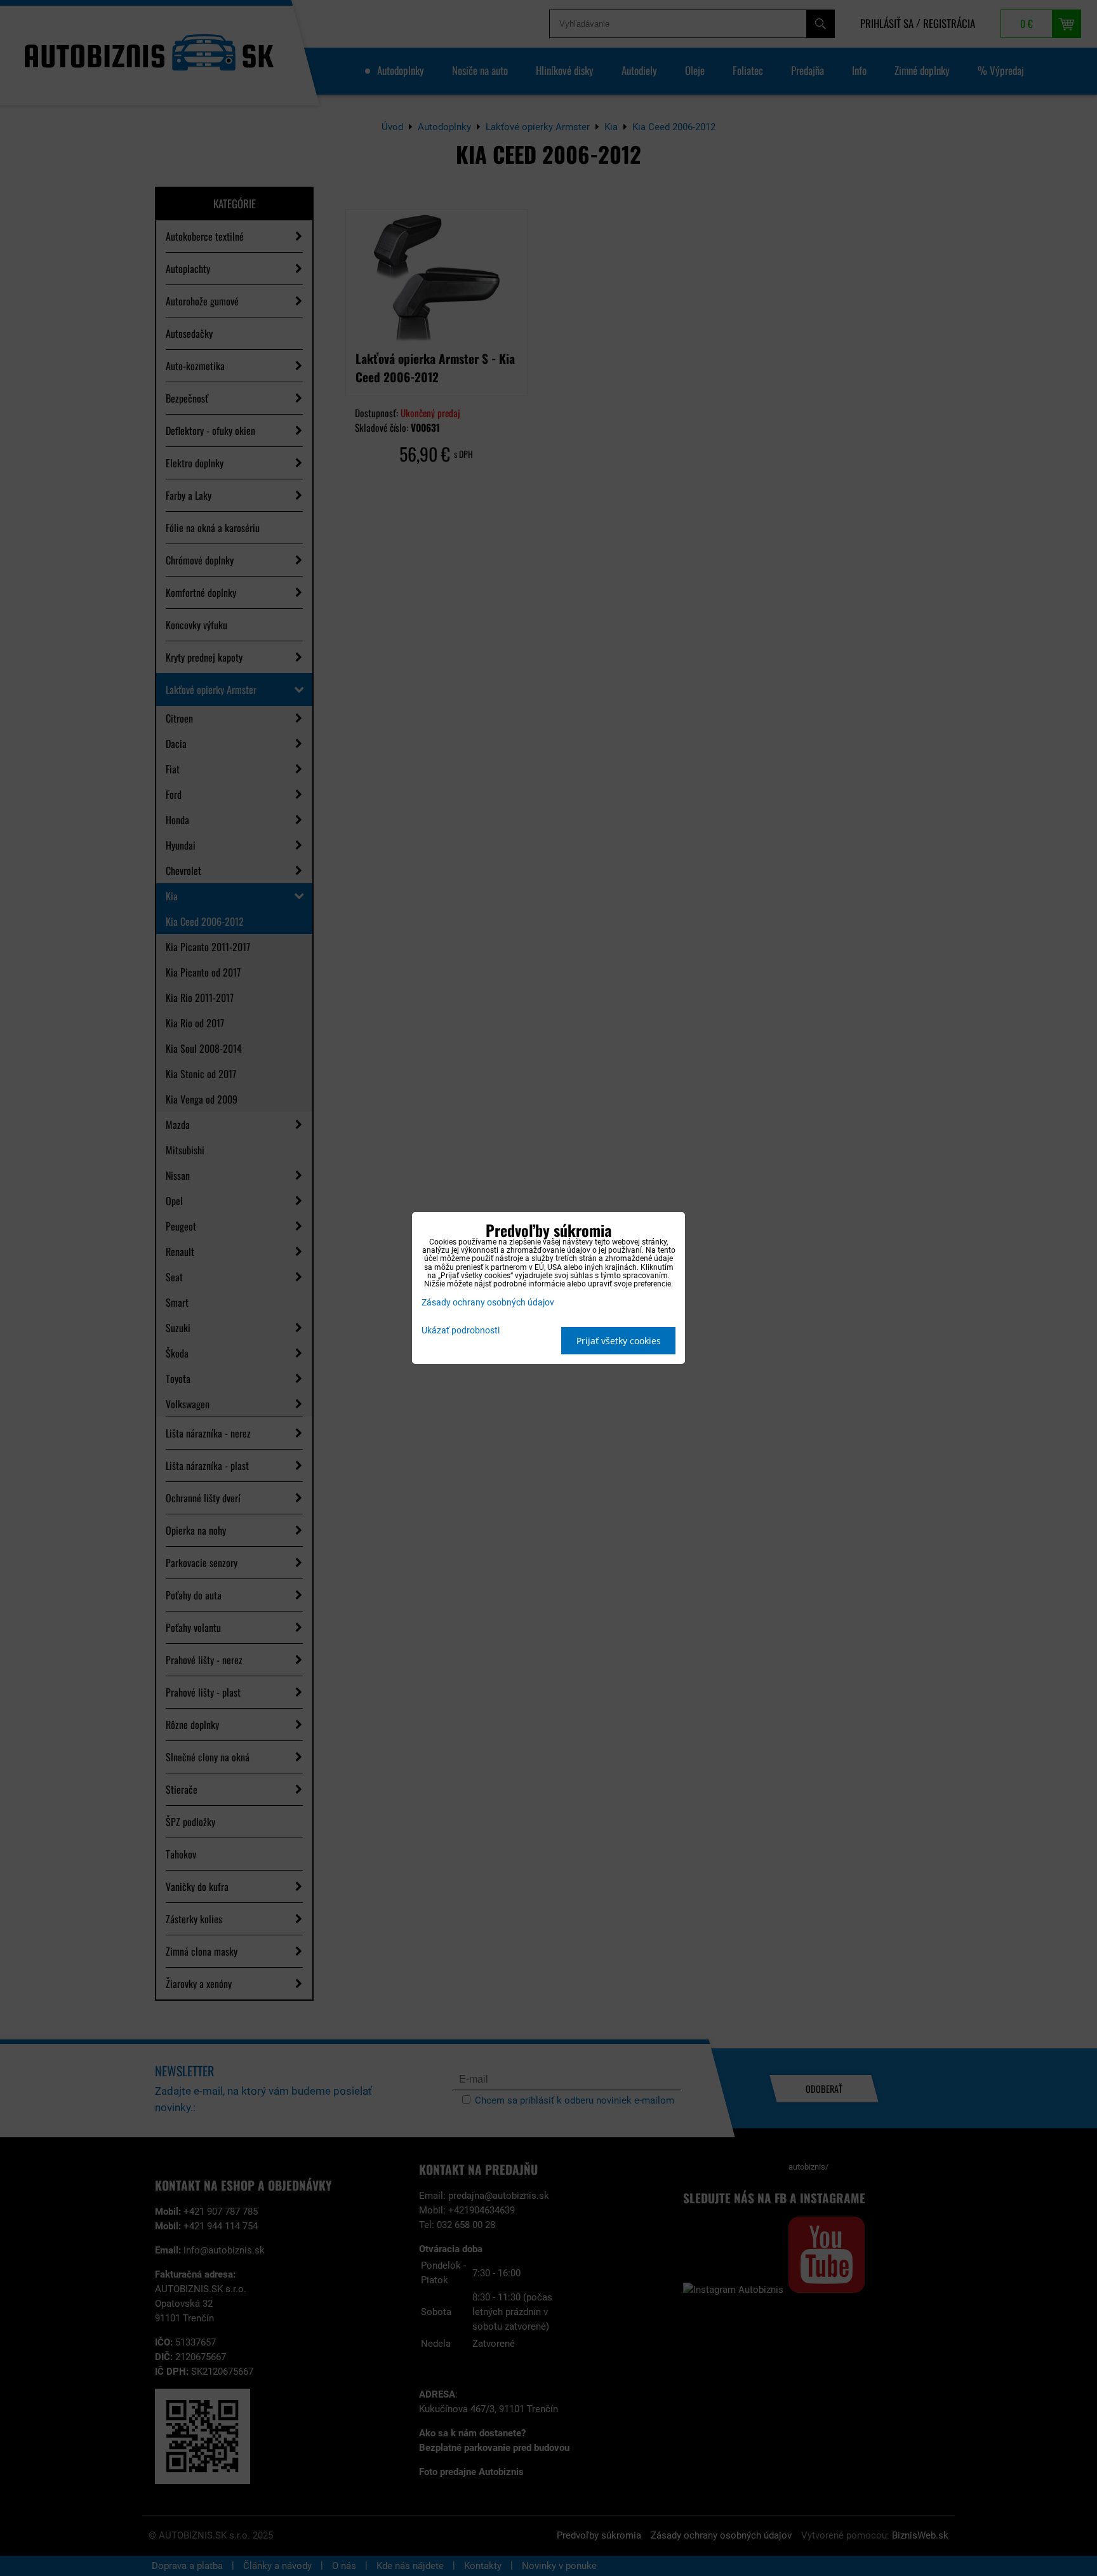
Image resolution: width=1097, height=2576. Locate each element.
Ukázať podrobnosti (461, 1331)
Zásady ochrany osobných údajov (488, 1303)
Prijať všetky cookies (619, 1341)
